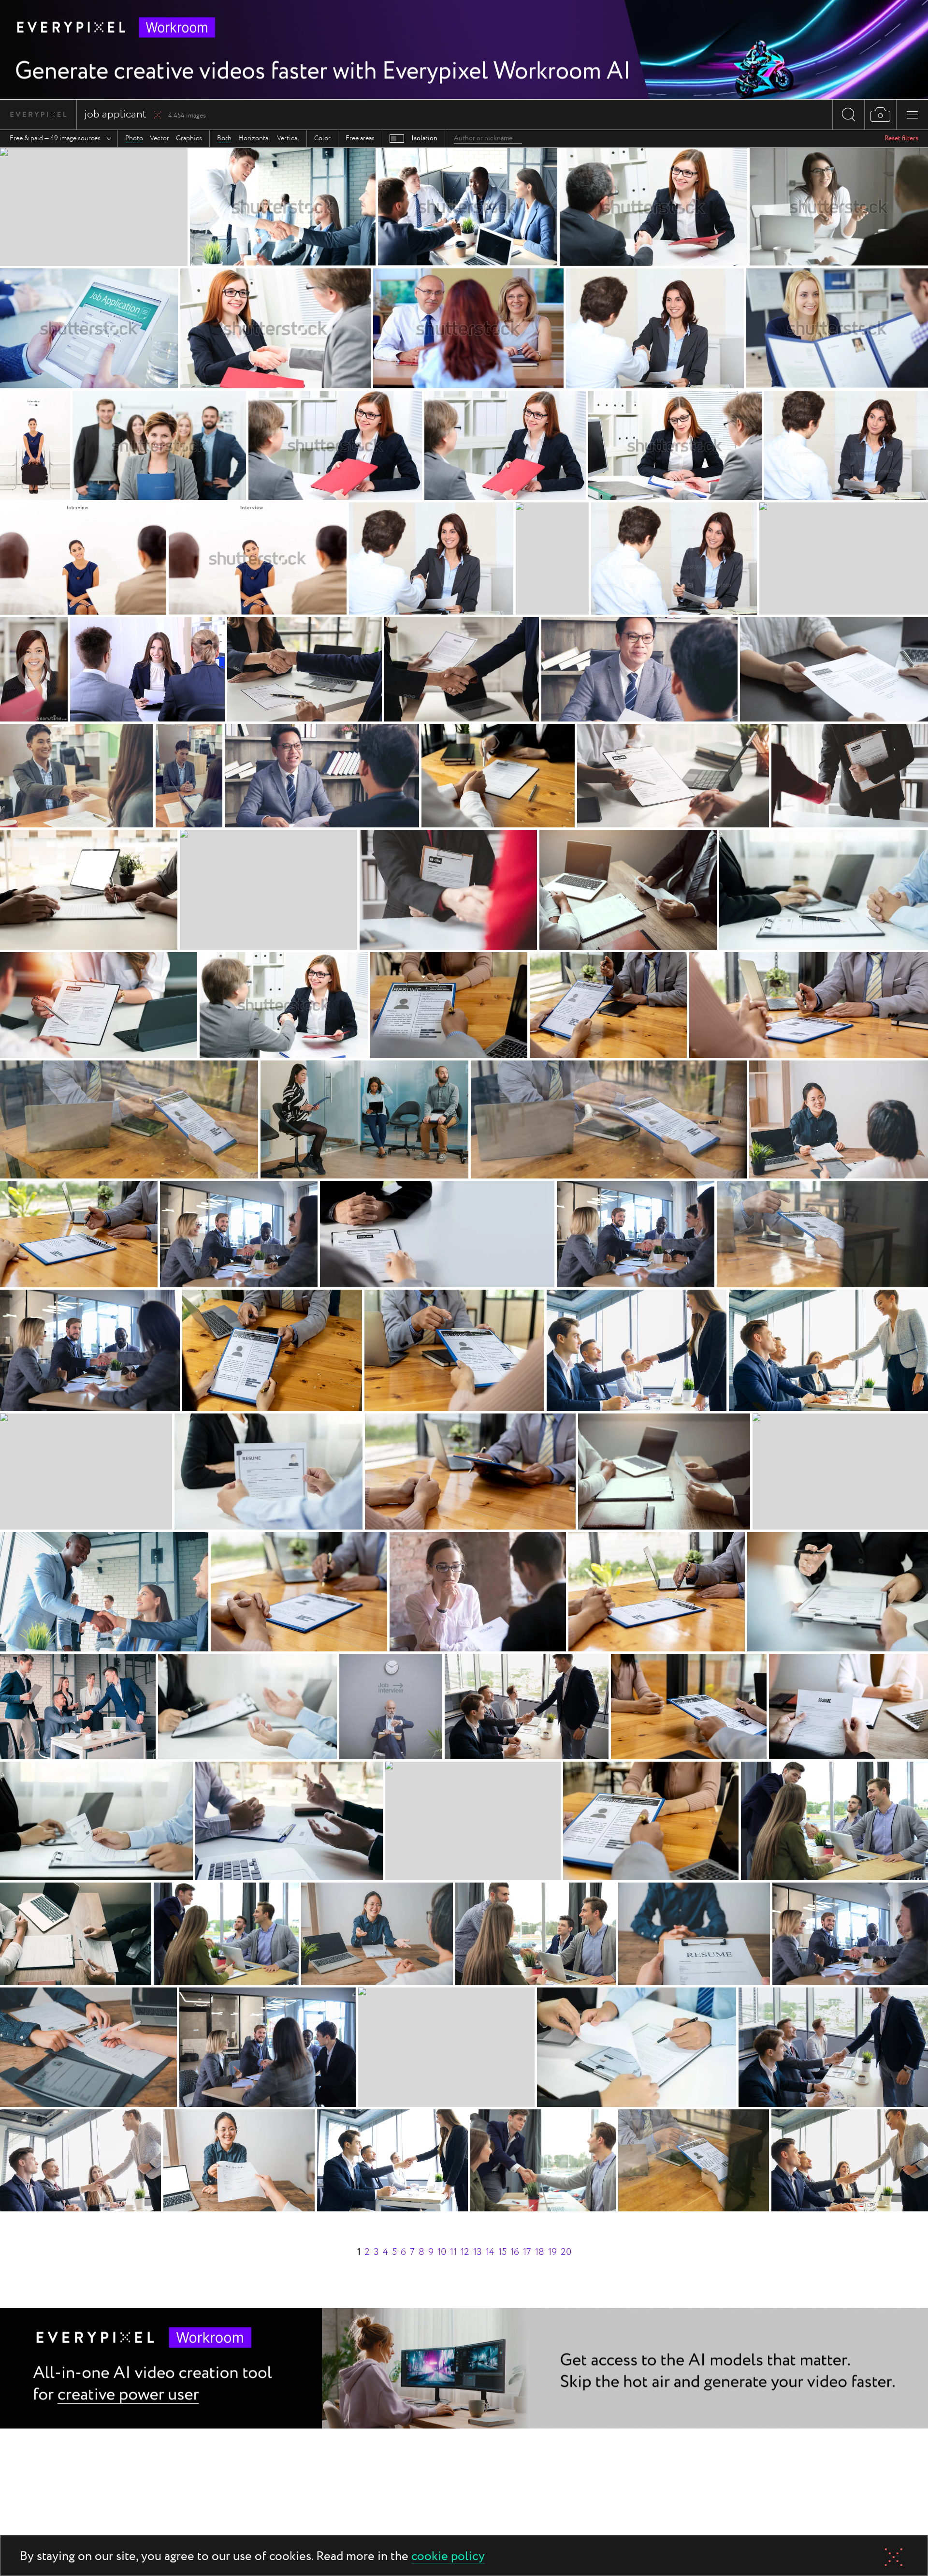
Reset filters (901, 138)
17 (527, 2252)
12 (465, 2252)
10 (442, 2252)
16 (515, 2252)
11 (453, 2252)
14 (490, 2252)
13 (478, 2252)
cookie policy (448, 2557)
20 (566, 2252)
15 (502, 2252)
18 (540, 2252)
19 (552, 2252)
